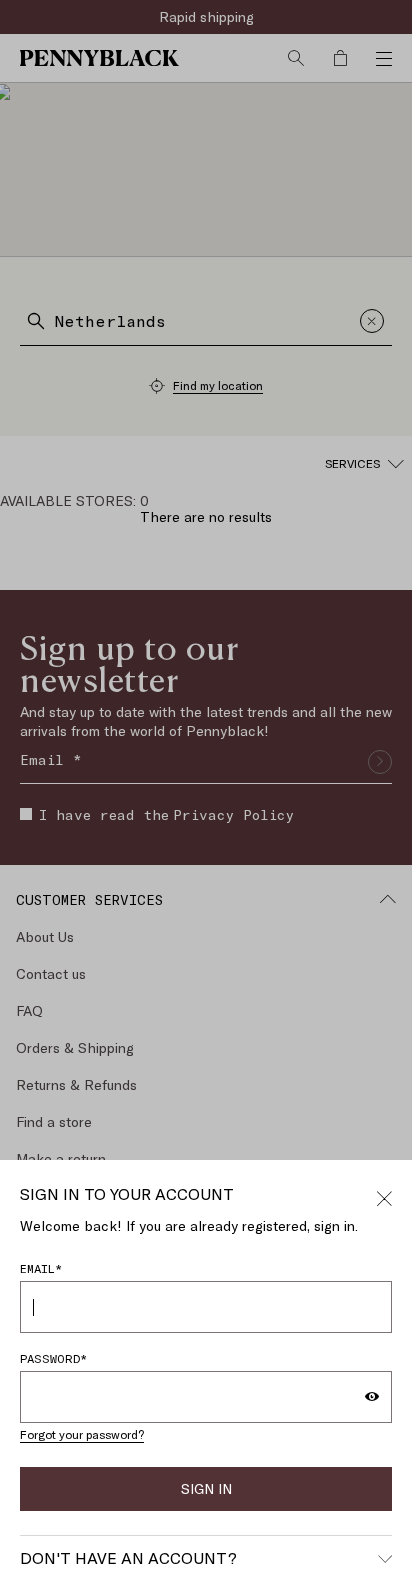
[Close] (384, 1196)
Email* (41, 1268)
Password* (53, 1358)
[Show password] (372, 1397)
